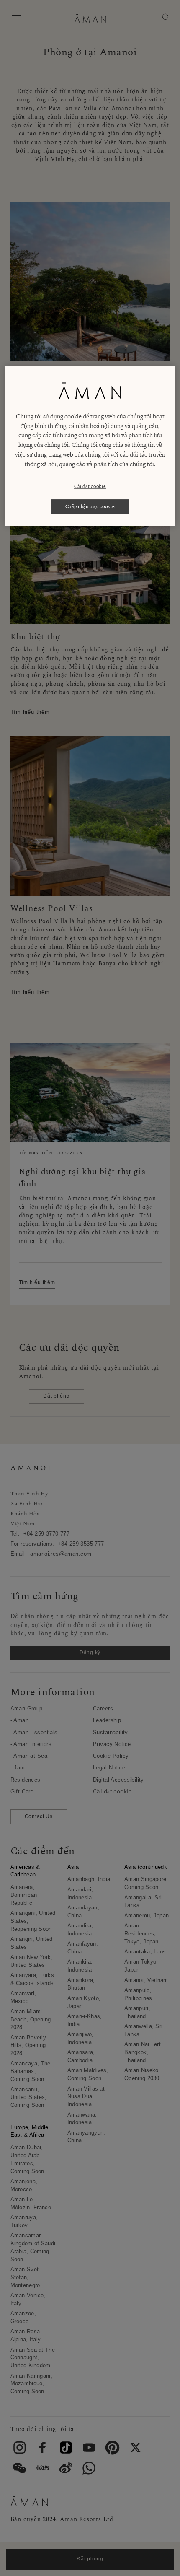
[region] (90, 446)
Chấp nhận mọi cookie (90, 506)
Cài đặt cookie (90, 486)
